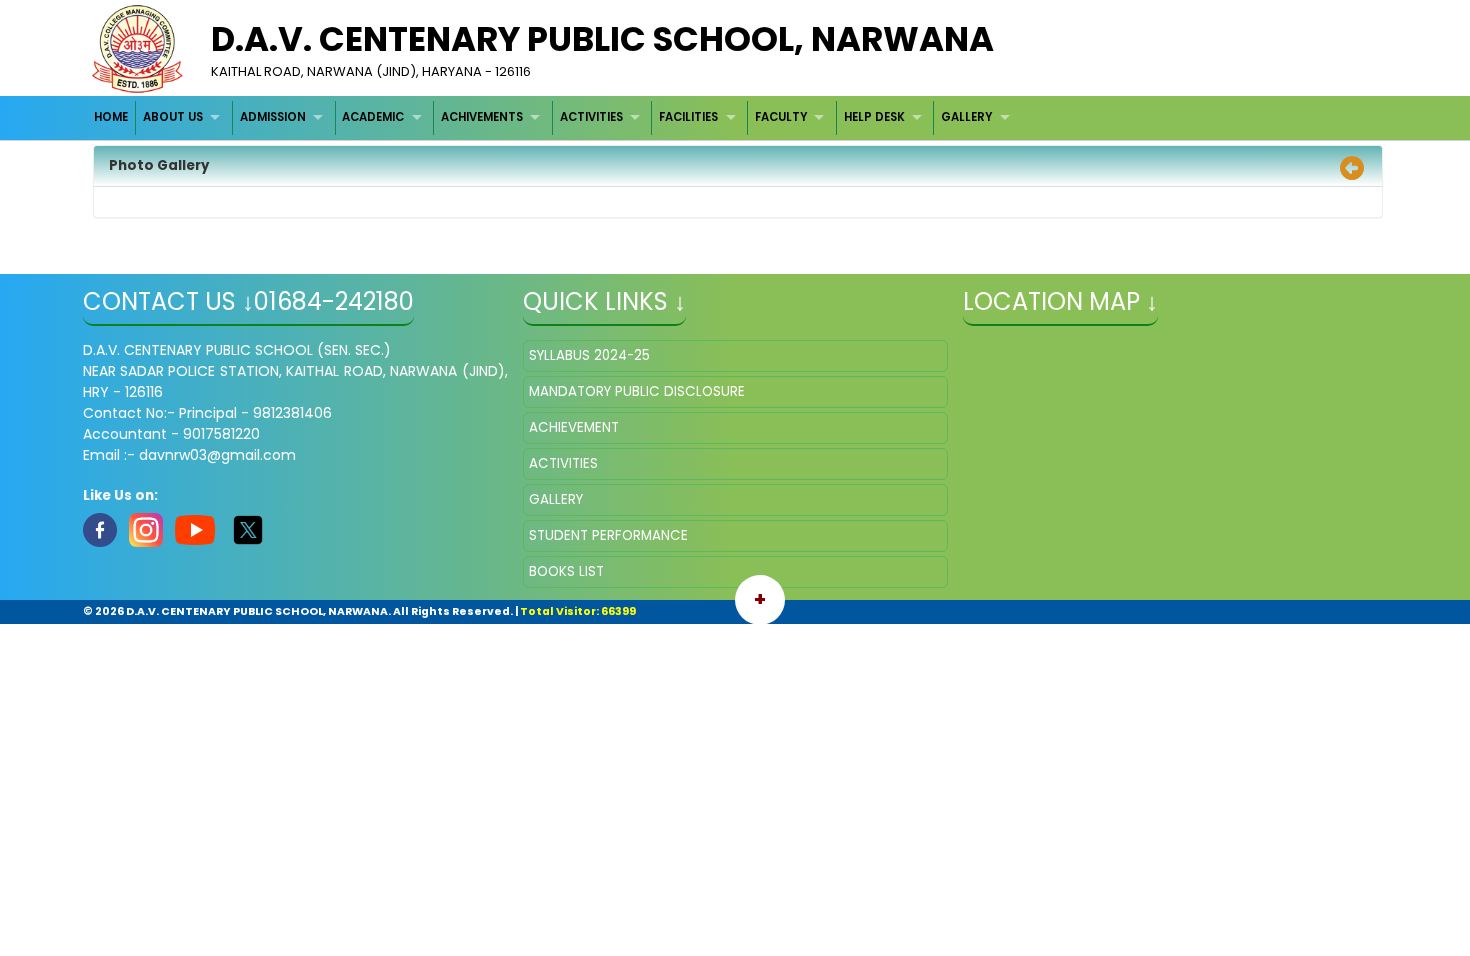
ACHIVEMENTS (482, 117)
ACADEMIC (373, 117)
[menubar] (555, 117)
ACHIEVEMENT (574, 427)
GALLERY (966, 117)
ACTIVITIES (591, 117)
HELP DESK (874, 117)
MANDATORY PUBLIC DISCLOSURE (637, 391)
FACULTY (781, 117)
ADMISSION (273, 117)
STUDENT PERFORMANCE (608, 535)
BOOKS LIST (566, 571)
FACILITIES (688, 117)
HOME (111, 117)
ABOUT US (173, 117)
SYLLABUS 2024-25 (589, 355)
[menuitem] (112, 117)
